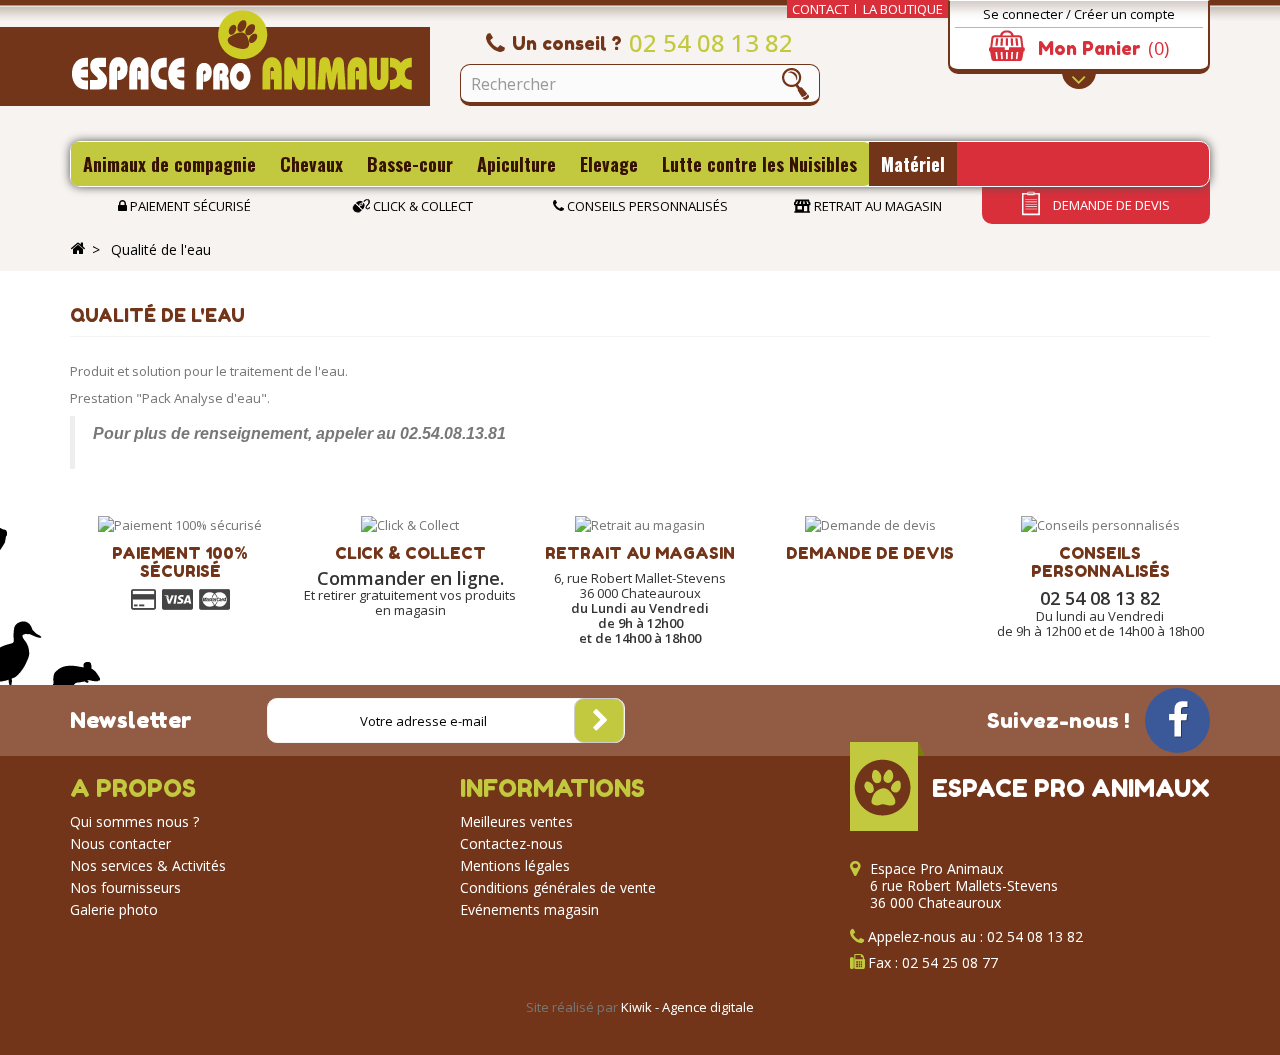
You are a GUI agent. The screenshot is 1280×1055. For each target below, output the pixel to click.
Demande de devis (1110, 205)
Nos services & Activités (148, 865)
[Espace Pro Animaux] (250, 58)
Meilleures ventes (516, 821)
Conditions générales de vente (558, 887)
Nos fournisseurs (125, 887)
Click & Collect (421, 206)
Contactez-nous (511, 843)
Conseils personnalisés (646, 206)
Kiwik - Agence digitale (687, 1007)
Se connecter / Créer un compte (1079, 14)
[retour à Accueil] (78, 249)
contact (820, 9)
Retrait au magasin (876, 206)
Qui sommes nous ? (134, 821)
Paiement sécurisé (189, 206)
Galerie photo (114, 909)
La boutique (903, 9)
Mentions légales (515, 865)
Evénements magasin (529, 909)
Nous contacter (120, 843)
